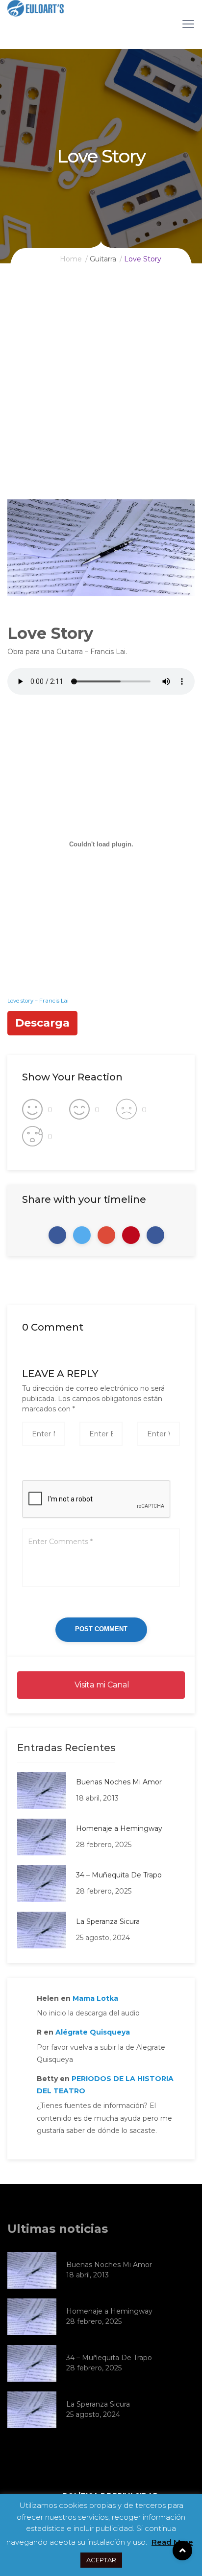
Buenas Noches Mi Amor (119, 1782)
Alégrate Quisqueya (93, 2032)
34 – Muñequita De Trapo (119, 1875)
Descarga (42, 1023)
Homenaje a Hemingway (119, 1828)
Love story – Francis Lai (38, 1001)
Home (71, 259)
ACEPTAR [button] (101, 2560)
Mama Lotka (95, 1998)
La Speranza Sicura (108, 1921)
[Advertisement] (101, 394)
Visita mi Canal (101, 1685)
